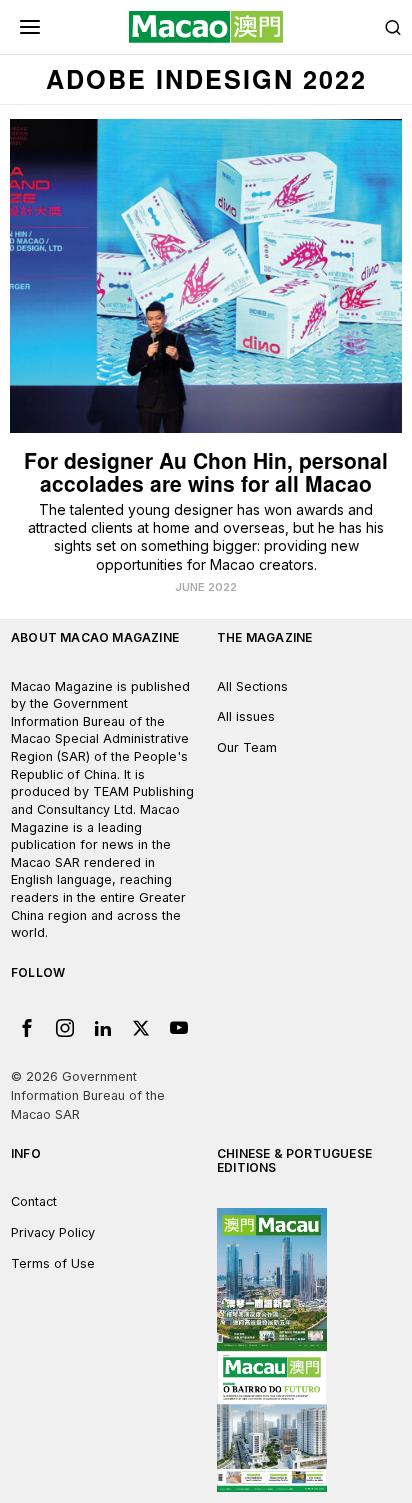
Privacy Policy (53, 1232)
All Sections (252, 686)
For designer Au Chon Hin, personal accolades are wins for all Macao (206, 472)
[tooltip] (27, 1028)
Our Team (247, 747)
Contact (34, 1201)
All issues (246, 716)
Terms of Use (53, 1263)
